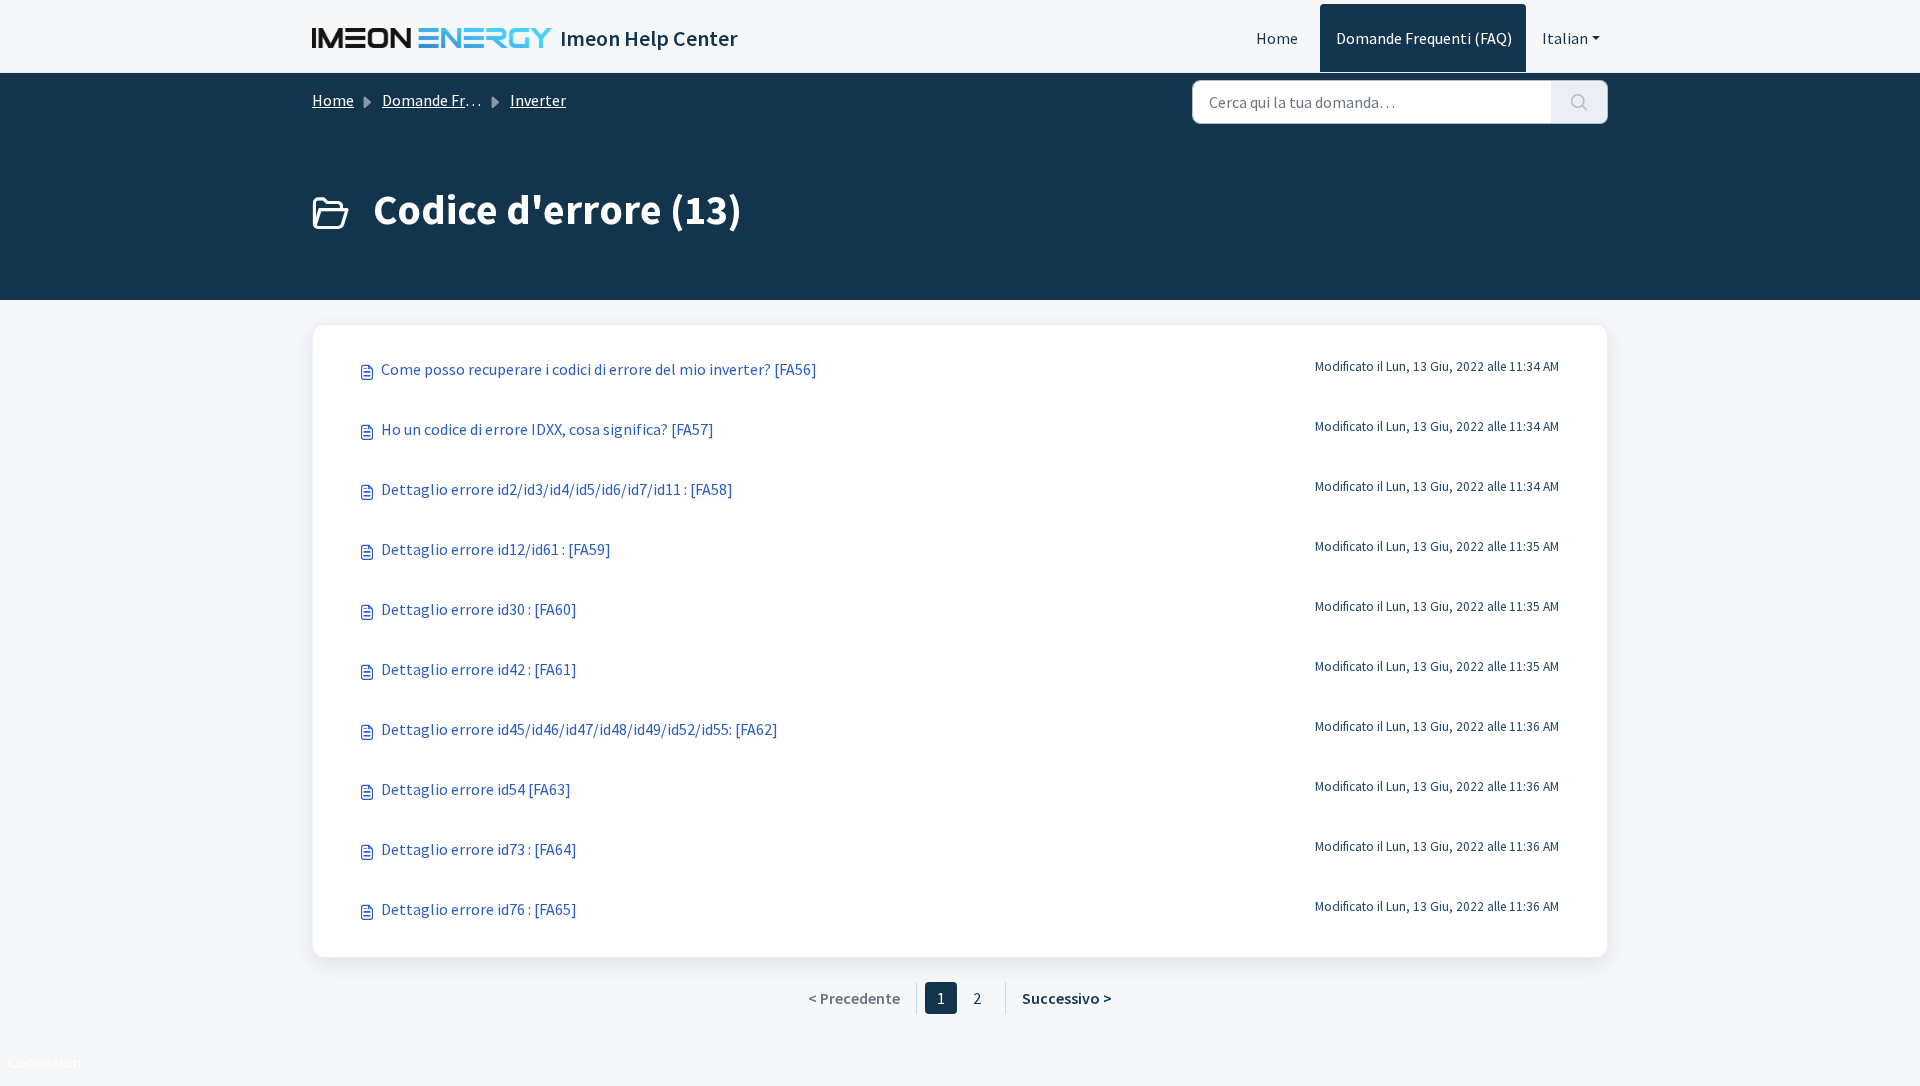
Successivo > (1067, 998)
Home (1277, 38)
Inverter (538, 100)
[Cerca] (1579, 102)
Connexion (44, 1062)
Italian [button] (1565, 38)
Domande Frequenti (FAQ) (1424, 38)
